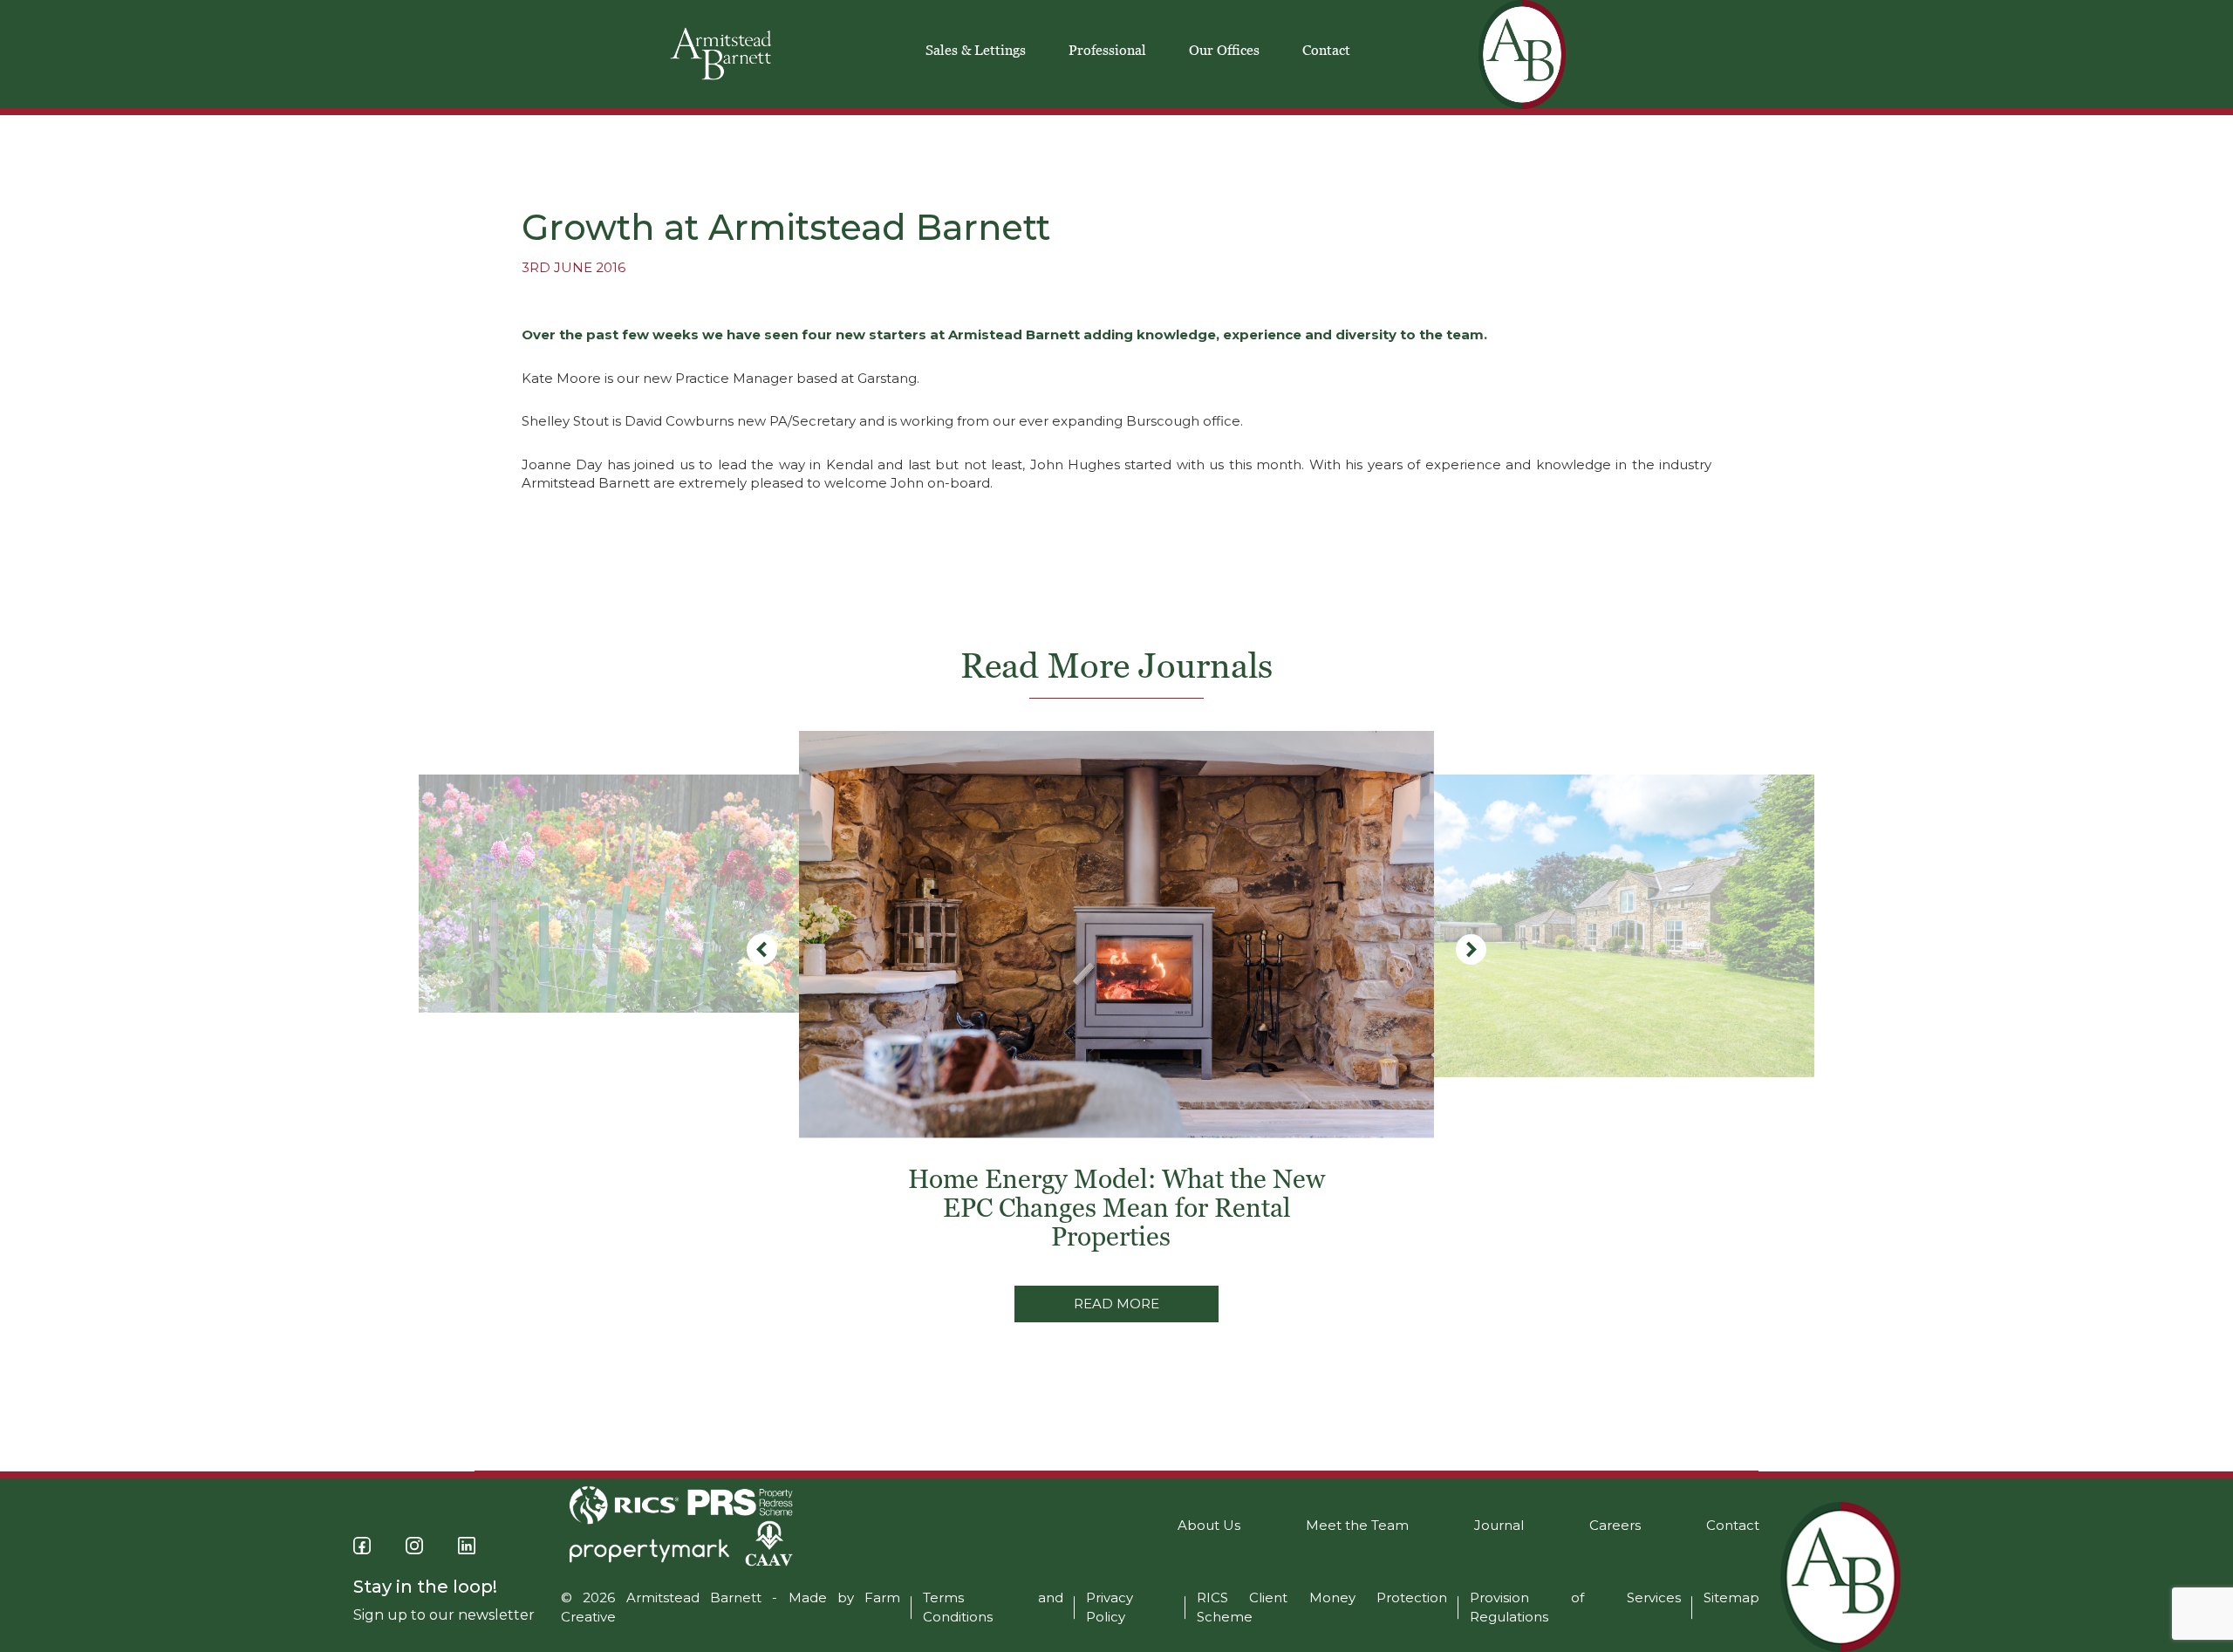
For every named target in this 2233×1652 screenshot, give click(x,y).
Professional (1107, 50)
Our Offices (1224, 50)
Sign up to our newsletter (444, 1615)
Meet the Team (1357, 1525)
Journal (1499, 1525)
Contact (1326, 50)
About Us (1209, 1525)
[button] (1471, 950)
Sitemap (1731, 1597)
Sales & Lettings (976, 50)
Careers (1615, 1525)
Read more (1116, 1304)
